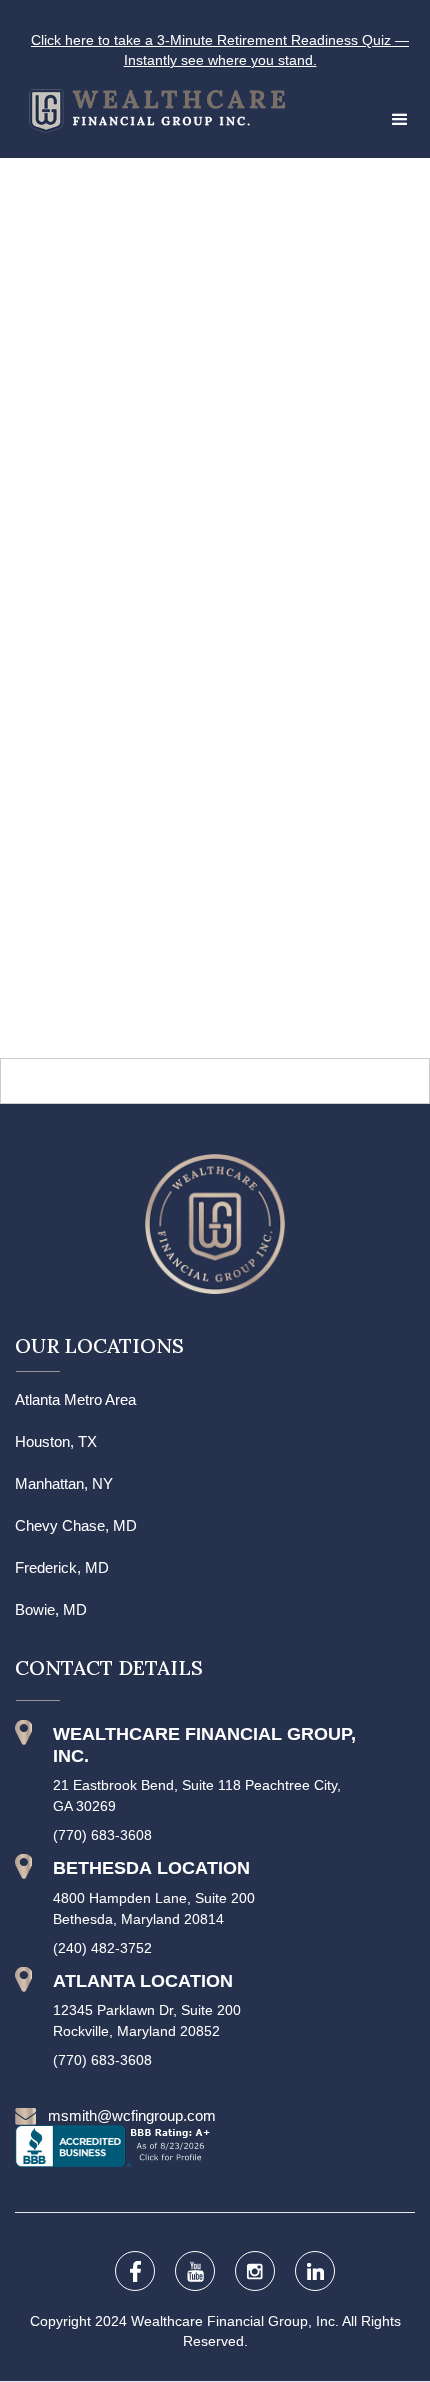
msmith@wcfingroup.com (132, 2115)
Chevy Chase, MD (76, 1525)
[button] (400, 120)
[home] (142, 106)
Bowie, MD (51, 1609)
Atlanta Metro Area (75, 1399)
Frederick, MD (62, 1567)
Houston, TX (56, 1441)
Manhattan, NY (64, 1483)
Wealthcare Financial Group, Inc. (236, 2321)
